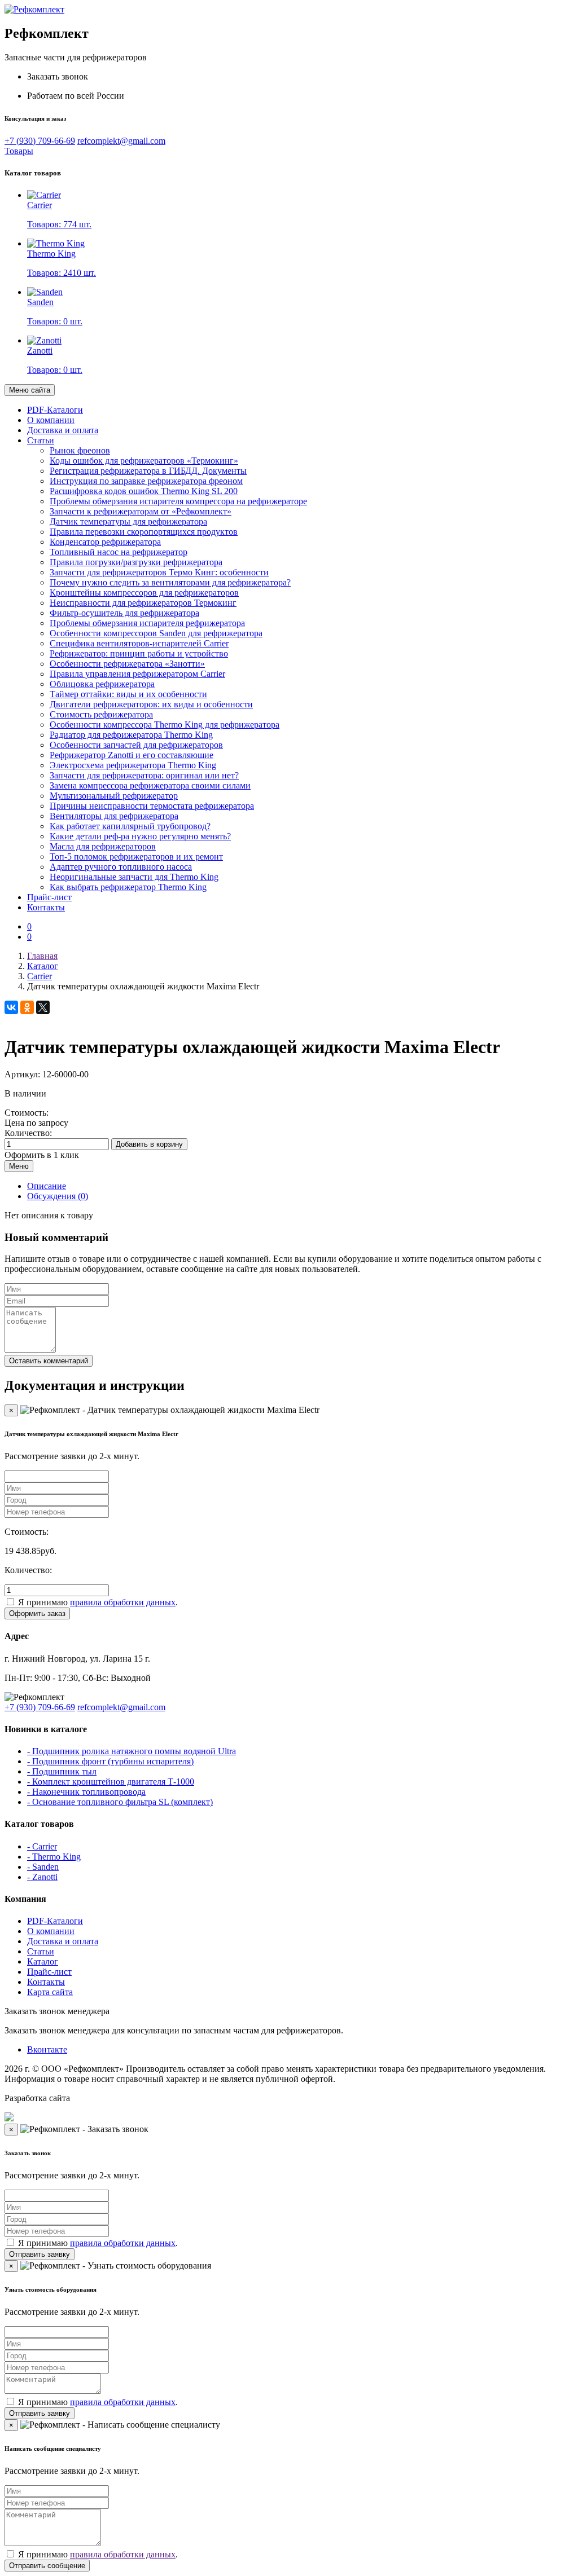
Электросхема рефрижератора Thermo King (133, 765)
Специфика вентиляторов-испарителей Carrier (139, 643)
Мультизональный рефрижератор (114, 796)
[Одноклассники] (27, 1007)
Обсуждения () (58, 1196)
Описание (47, 1186)
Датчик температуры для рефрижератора (128, 521)
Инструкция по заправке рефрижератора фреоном (146, 481)
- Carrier (42, 1846)
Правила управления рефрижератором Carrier (137, 674)
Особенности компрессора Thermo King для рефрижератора (165, 725)
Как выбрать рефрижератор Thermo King (128, 887)
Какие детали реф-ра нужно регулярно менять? (140, 836)
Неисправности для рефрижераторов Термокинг (143, 603)
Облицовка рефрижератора (102, 684)
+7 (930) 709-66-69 (40, 141)
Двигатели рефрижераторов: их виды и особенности (151, 704)
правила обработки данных (123, 1602)
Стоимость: (27, 1113)
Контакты (46, 907)
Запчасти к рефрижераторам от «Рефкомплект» (141, 511)
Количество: (28, 1133)
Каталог (43, 966)
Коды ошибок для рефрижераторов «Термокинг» (144, 461)
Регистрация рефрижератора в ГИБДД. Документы (148, 471)
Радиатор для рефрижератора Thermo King (131, 735)
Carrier (40, 976)
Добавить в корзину (149, 1144)
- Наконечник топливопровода (86, 1792)
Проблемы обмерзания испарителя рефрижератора (147, 623)
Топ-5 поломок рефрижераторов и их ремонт (136, 857)
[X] (43, 1007)
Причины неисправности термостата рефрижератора (152, 806)
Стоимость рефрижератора (101, 714)
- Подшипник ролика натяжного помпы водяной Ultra (132, 1751)
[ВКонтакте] (11, 1007)
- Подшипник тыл (62, 1771)
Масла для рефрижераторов (103, 846)
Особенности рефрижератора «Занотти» (127, 664)
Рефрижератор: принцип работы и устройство (139, 653)
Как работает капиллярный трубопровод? (130, 826)
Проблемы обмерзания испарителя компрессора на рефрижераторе (178, 501)
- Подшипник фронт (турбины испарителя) (110, 1761)
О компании (51, 420)
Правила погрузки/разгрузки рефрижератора (136, 562)
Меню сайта (30, 390)
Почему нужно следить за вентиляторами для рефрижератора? (170, 582)
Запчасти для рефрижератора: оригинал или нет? (144, 775)
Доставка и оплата (63, 430)
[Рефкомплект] (34, 9)
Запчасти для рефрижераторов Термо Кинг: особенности (159, 572)
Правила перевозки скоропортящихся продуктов (144, 532)
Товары (19, 151)
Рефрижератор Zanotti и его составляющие (132, 755)
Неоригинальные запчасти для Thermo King (134, 877)
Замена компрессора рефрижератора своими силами (150, 785)
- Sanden (43, 1867)
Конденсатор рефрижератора (105, 542)
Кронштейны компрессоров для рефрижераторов (144, 593)
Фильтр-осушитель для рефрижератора (124, 613)
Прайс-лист (49, 897)
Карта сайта (50, 1992)
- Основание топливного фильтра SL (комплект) (120, 1802)
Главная (42, 956)
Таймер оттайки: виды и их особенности (128, 694)
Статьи (41, 440)
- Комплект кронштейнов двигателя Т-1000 (111, 1782)
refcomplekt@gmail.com (121, 141)
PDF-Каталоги (55, 410)
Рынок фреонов (80, 450)
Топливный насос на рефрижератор (119, 552)
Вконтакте (47, 2049)
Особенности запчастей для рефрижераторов (136, 745)
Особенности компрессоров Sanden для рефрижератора (156, 633)
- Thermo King (54, 1857)
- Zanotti (42, 1877)
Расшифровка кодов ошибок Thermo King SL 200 (144, 491)
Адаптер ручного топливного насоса (121, 867)
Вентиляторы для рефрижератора (114, 816)
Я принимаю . (98, 1602)
